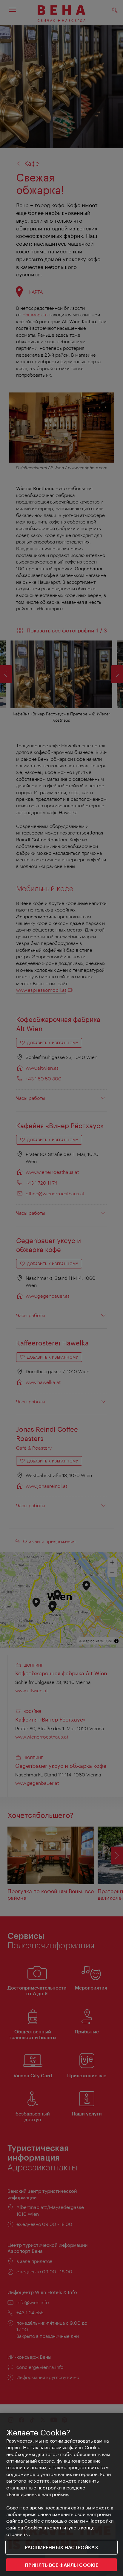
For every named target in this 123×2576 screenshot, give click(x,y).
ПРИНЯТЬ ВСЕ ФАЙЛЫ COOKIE (62, 2565)
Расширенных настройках (61, 2547)
